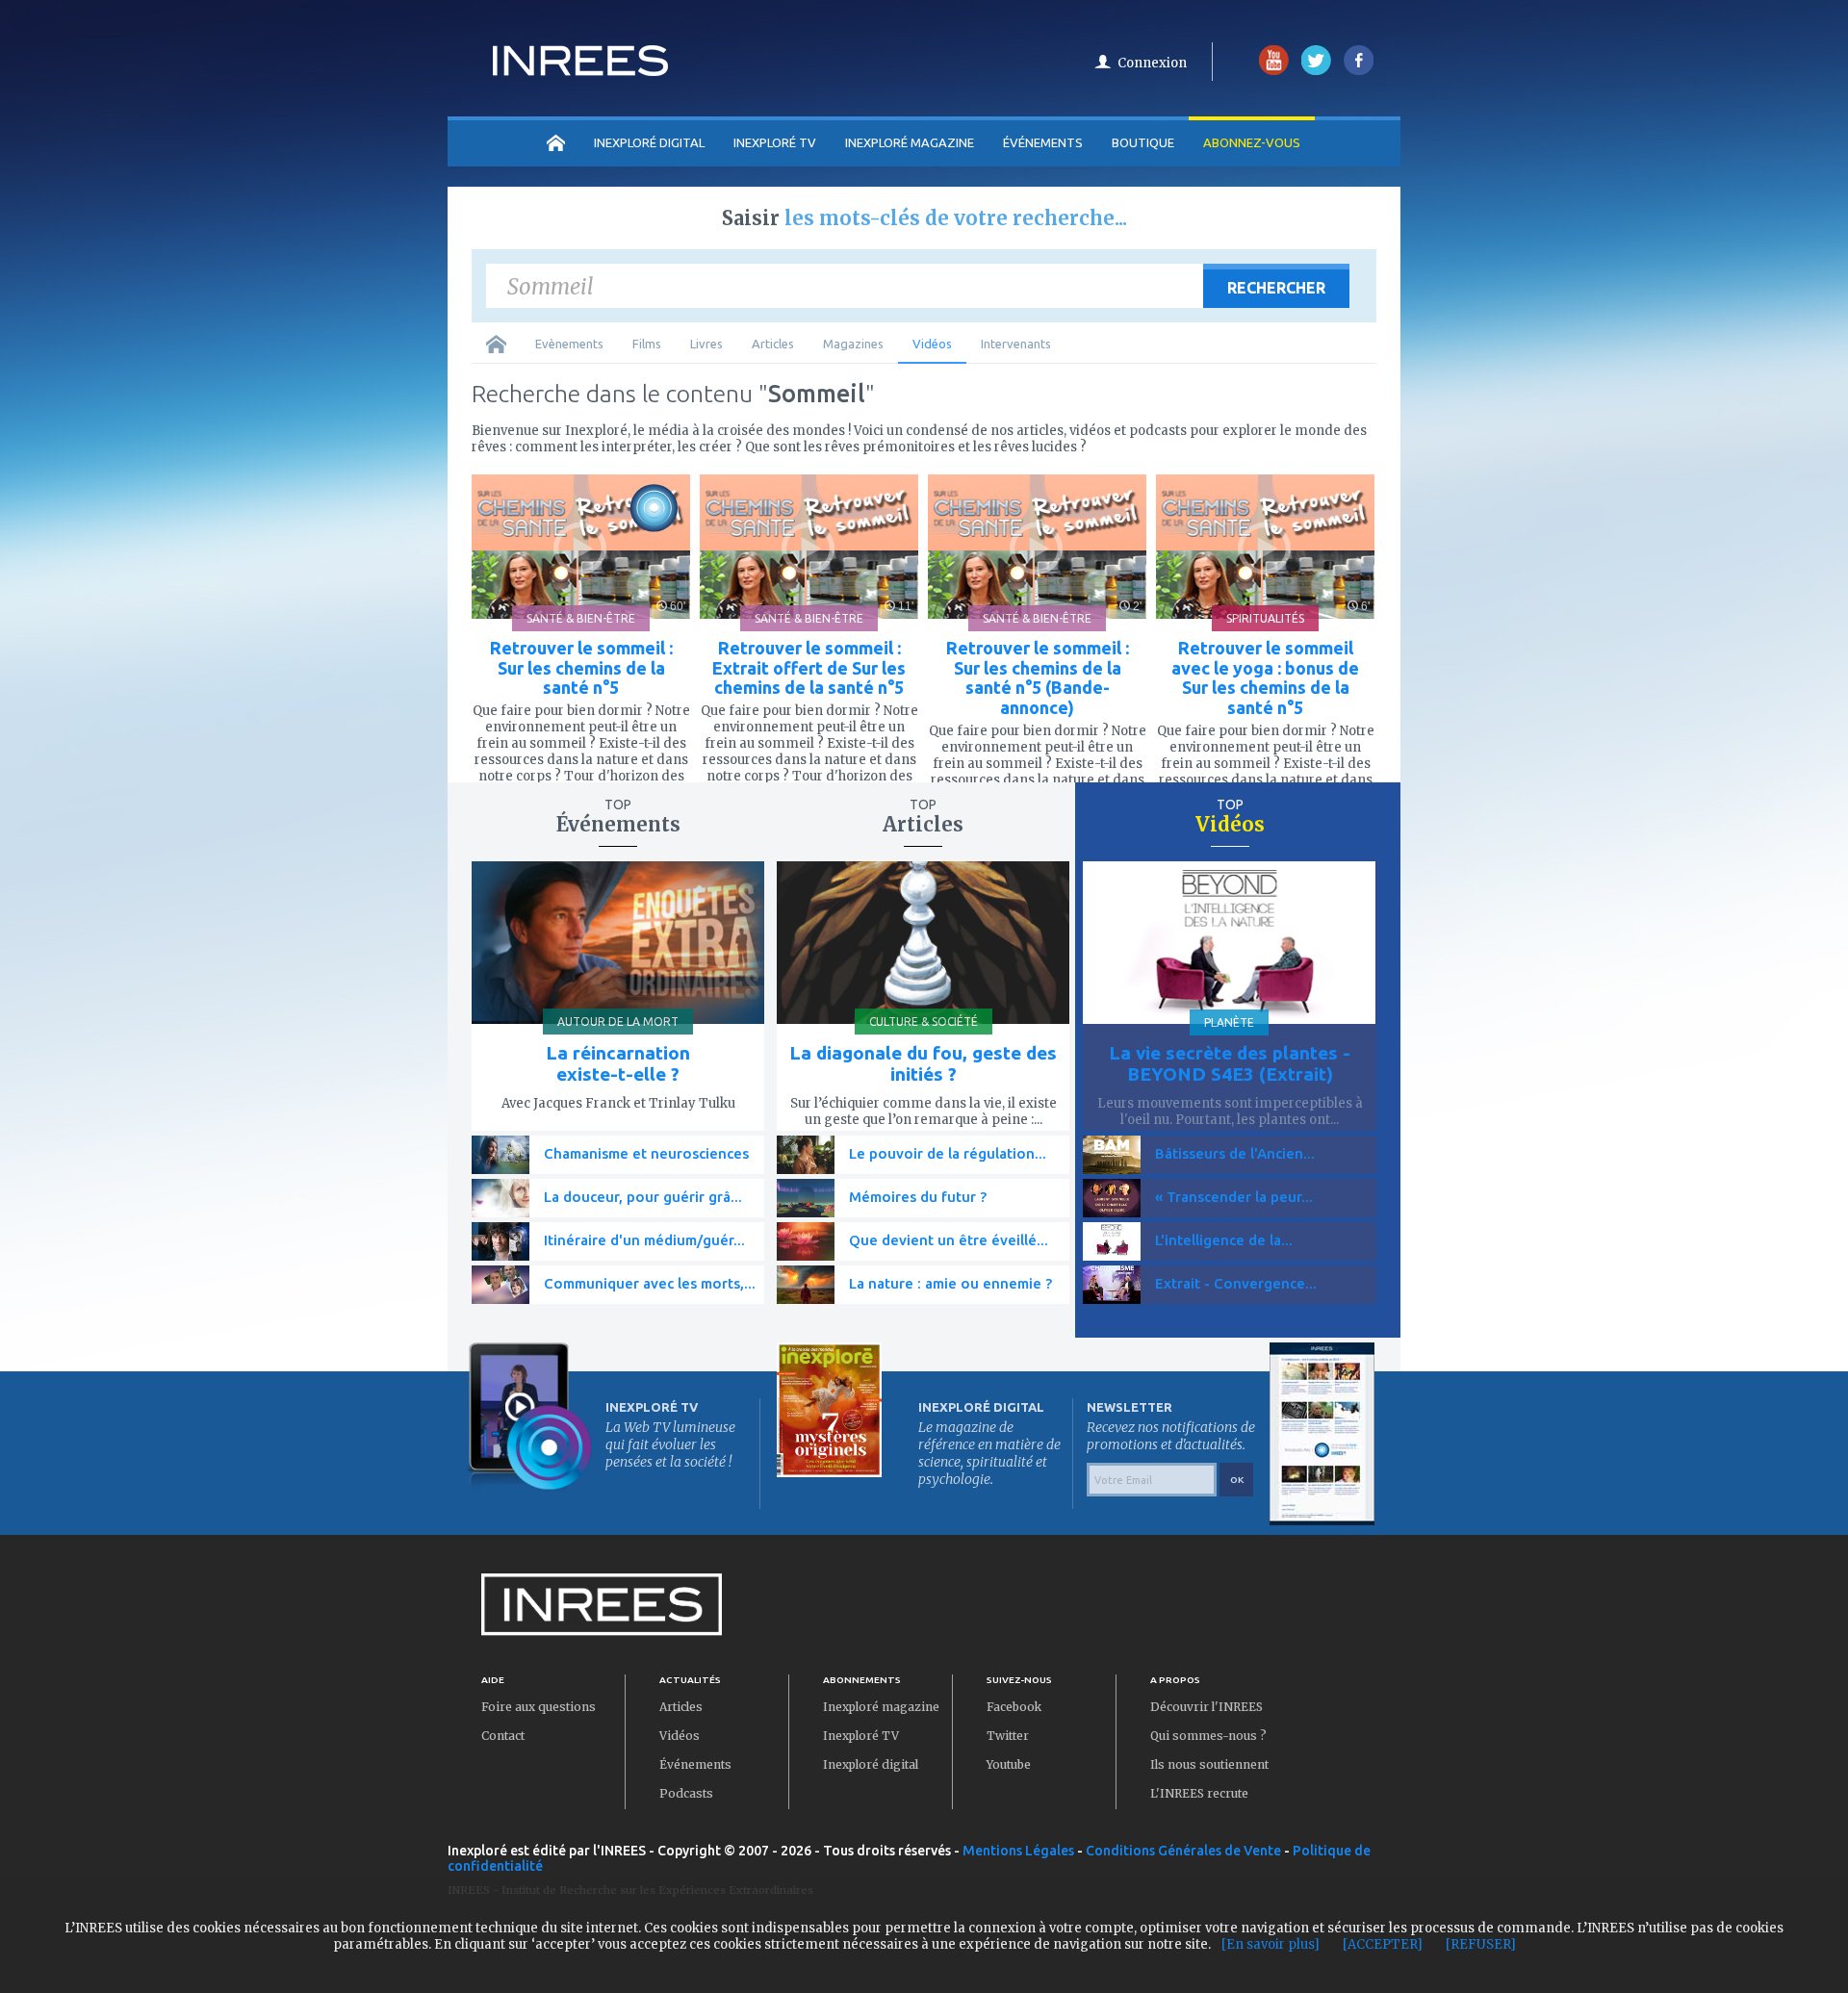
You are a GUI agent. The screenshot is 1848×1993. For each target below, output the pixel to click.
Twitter (1008, 1736)
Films (647, 344)
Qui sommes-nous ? (1208, 1736)
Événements (1043, 142)
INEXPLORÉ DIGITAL (649, 142)
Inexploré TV (861, 1736)
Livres (706, 344)
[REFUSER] (1481, 1944)
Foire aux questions (539, 1707)
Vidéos (932, 344)
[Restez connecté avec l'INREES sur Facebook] (1359, 71)
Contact (503, 1736)
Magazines (853, 344)
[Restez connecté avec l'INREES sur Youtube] (1274, 71)
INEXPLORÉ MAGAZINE (910, 142)
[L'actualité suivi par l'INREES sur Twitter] (1316, 71)
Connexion (1152, 63)
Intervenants (1016, 344)
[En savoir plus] (1270, 1944)
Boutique (1143, 142)
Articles (773, 344)
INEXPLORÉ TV (775, 142)
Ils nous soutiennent (1209, 1764)
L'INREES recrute (1199, 1793)
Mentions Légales (1018, 1851)
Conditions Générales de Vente (1183, 1851)
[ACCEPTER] (1383, 1944)
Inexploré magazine (881, 1707)
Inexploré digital (871, 1764)
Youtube (1009, 1764)
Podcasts (686, 1793)
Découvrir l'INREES (1206, 1707)
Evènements (569, 344)
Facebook (1014, 1707)
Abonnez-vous (1252, 142)
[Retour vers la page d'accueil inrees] (580, 70)
